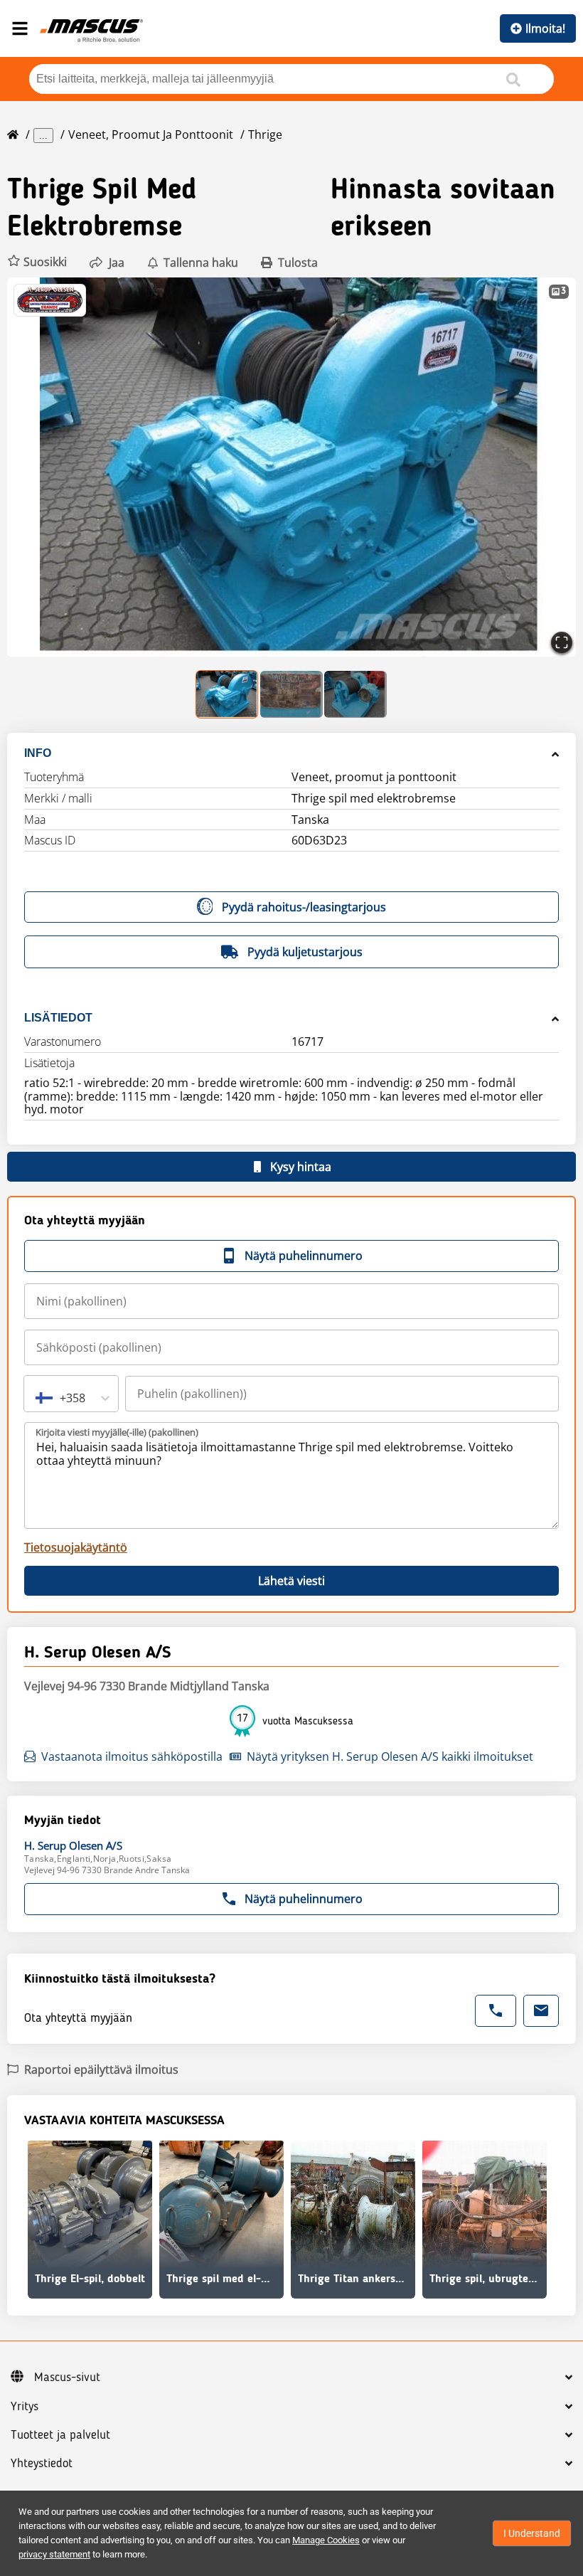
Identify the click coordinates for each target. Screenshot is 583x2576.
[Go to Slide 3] (355, 694)
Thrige (265, 134)
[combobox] (37, 1398)
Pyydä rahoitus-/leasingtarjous (304, 907)
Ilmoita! (545, 28)
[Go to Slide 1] (228, 694)
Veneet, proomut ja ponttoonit (151, 134)
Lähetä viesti (291, 1581)
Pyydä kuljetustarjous (305, 952)
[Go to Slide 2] (291, 694)
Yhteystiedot (42, 2464)
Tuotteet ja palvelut (60, 2435)
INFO (38, 753)
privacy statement (54, 2554)
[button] (37, 262)
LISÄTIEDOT (58, 1018)
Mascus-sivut (67, 2378)
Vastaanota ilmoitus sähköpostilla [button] (132, 1756)
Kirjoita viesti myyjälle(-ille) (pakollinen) (117, 1432)
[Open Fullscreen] (562, 642)
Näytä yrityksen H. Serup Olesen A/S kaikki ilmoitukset (390, 1756)
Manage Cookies (326, 2540)
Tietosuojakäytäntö (76, 1547)
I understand (532, 2533)
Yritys (25, 2407)
